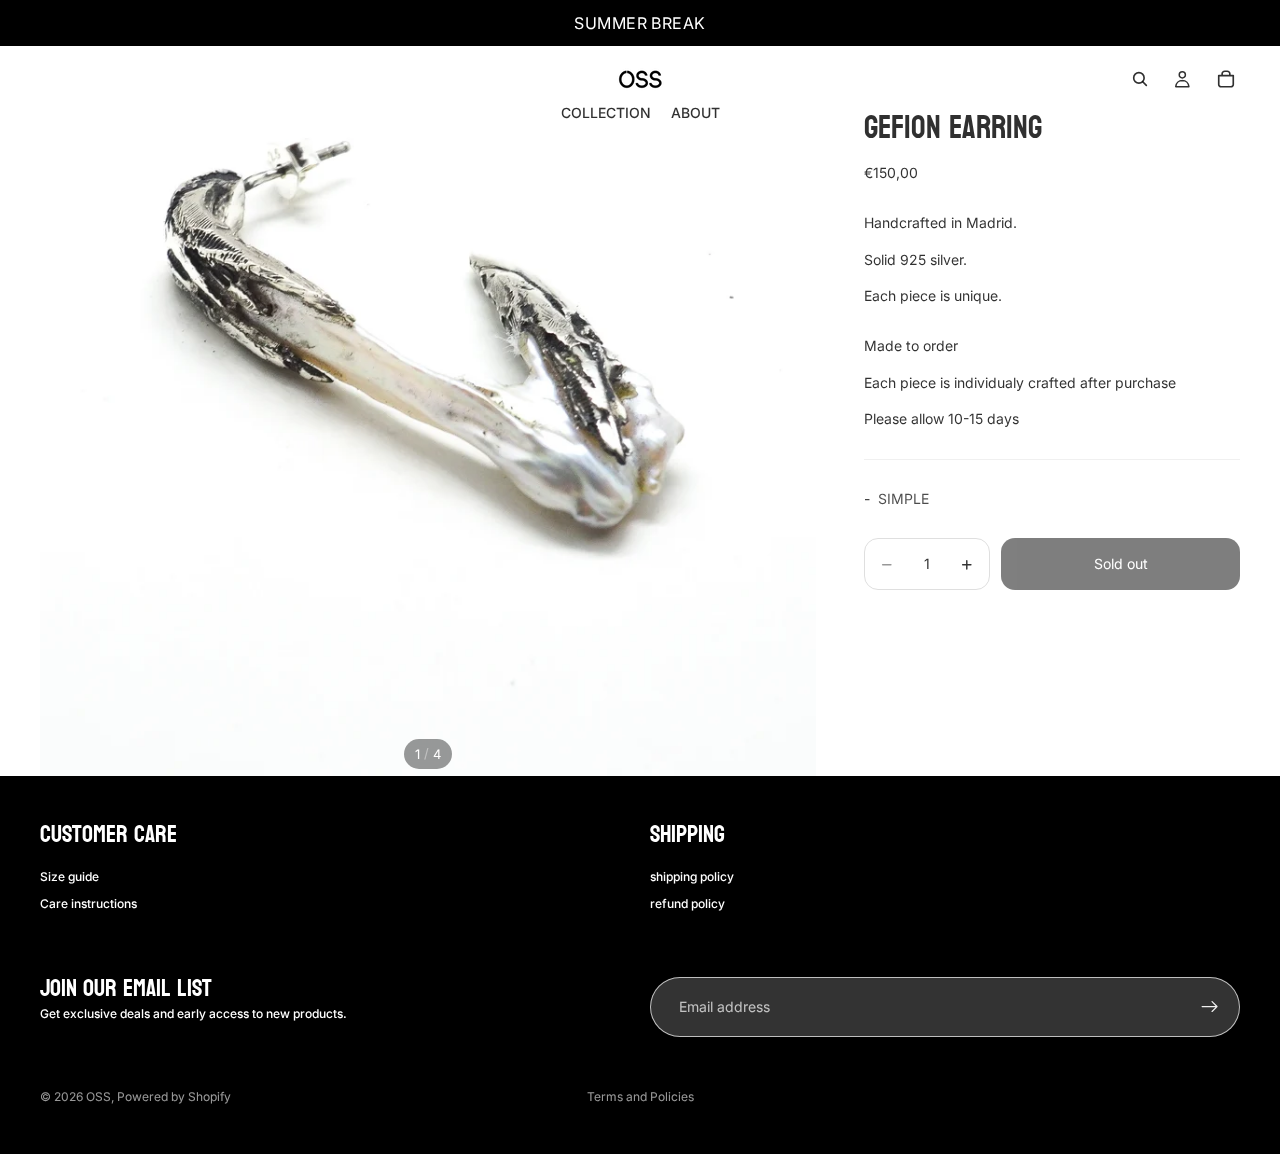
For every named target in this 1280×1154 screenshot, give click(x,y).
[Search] (1140, 79)
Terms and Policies (640, 1096)
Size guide (69, 876)
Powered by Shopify (174, 1096)
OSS (98, 1096)
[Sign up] (1210, 1007)
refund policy (687, 903)
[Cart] (1226, 79)
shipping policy (692, 876)
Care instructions (88, 903)
